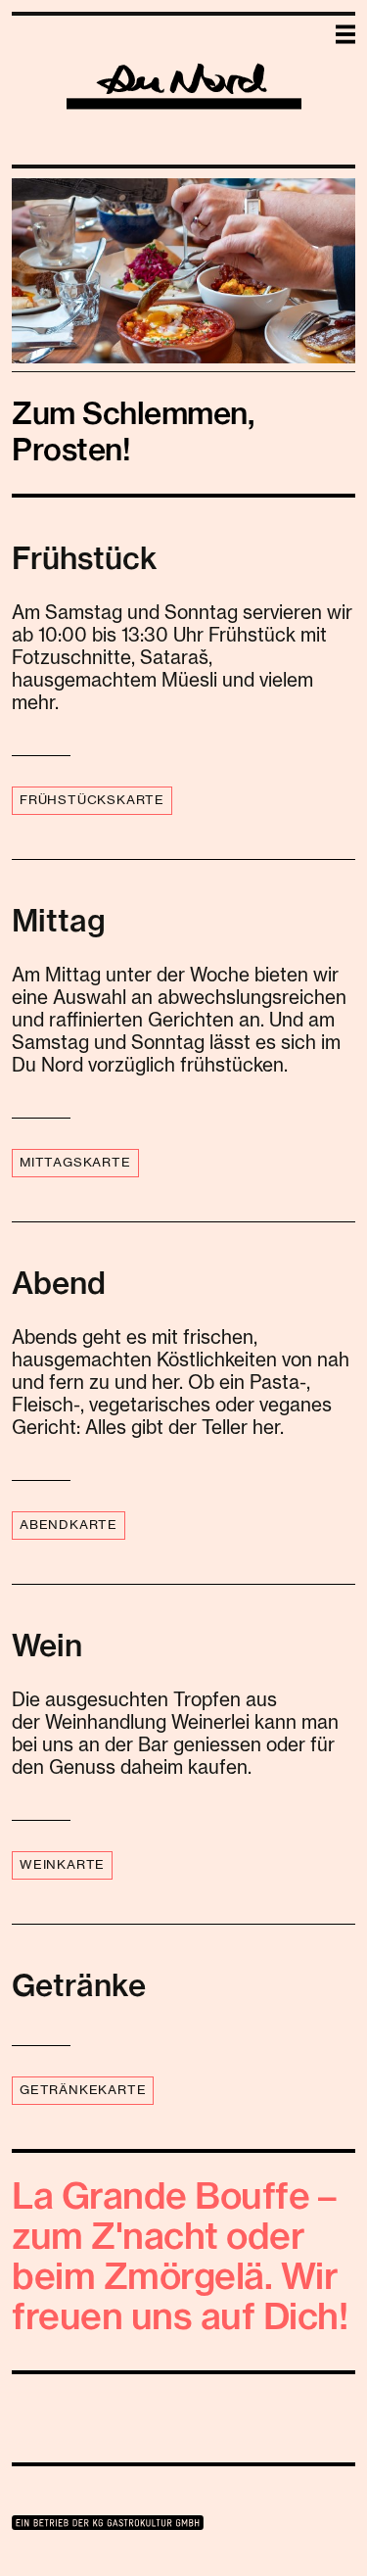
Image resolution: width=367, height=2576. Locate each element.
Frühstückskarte (92, 801)
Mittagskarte (75, 1163)
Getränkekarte (83, 2091)
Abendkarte (69, 1526)
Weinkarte (62, 1865)
